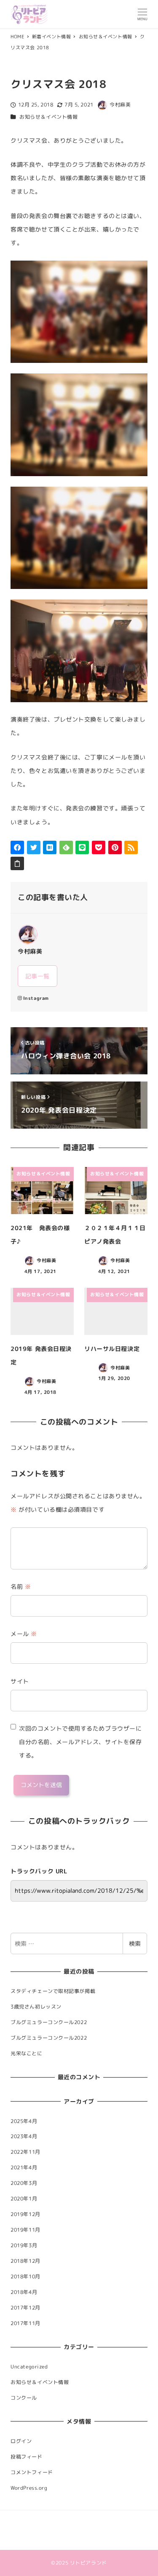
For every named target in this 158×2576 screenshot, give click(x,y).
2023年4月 (24, 2136)
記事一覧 (37, 976)
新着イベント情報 (30, 2530)
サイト (20, 1681)
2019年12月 (25, 2214)
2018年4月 (24, 2292)
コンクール (24, 2398)
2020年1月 (24, 2199)
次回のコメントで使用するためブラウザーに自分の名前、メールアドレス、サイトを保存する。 (80, 1742)
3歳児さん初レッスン (36, 2007)
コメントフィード (32, 2472)
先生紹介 (37, 2519)
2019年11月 (25, 2230)
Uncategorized (29, 2367)
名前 (21, 1586)
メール (24, 1634)
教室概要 (118, 2530)
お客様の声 (101, 2519)
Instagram (36, 998)
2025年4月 (24, 2121)
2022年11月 (25, 2152)
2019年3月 (24, 2245)
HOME (17, 2519)
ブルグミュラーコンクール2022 (49, 2022)
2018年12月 (25, 2261)
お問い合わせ (25, 2541)
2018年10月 (25, 2276)
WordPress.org (29, 2488)
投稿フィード (26, 2457)
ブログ (60, 2530)
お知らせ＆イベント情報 (48, 117)
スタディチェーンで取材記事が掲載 (53, 1991)
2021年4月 (24, 2167)
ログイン (21, 2441)
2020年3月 (24, 2183)
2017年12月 (25, 2308)
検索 (135, 1943)
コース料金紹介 (68, 2519)
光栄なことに (26, 2053)
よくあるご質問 (88, 2530)
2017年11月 (25, 2323)
